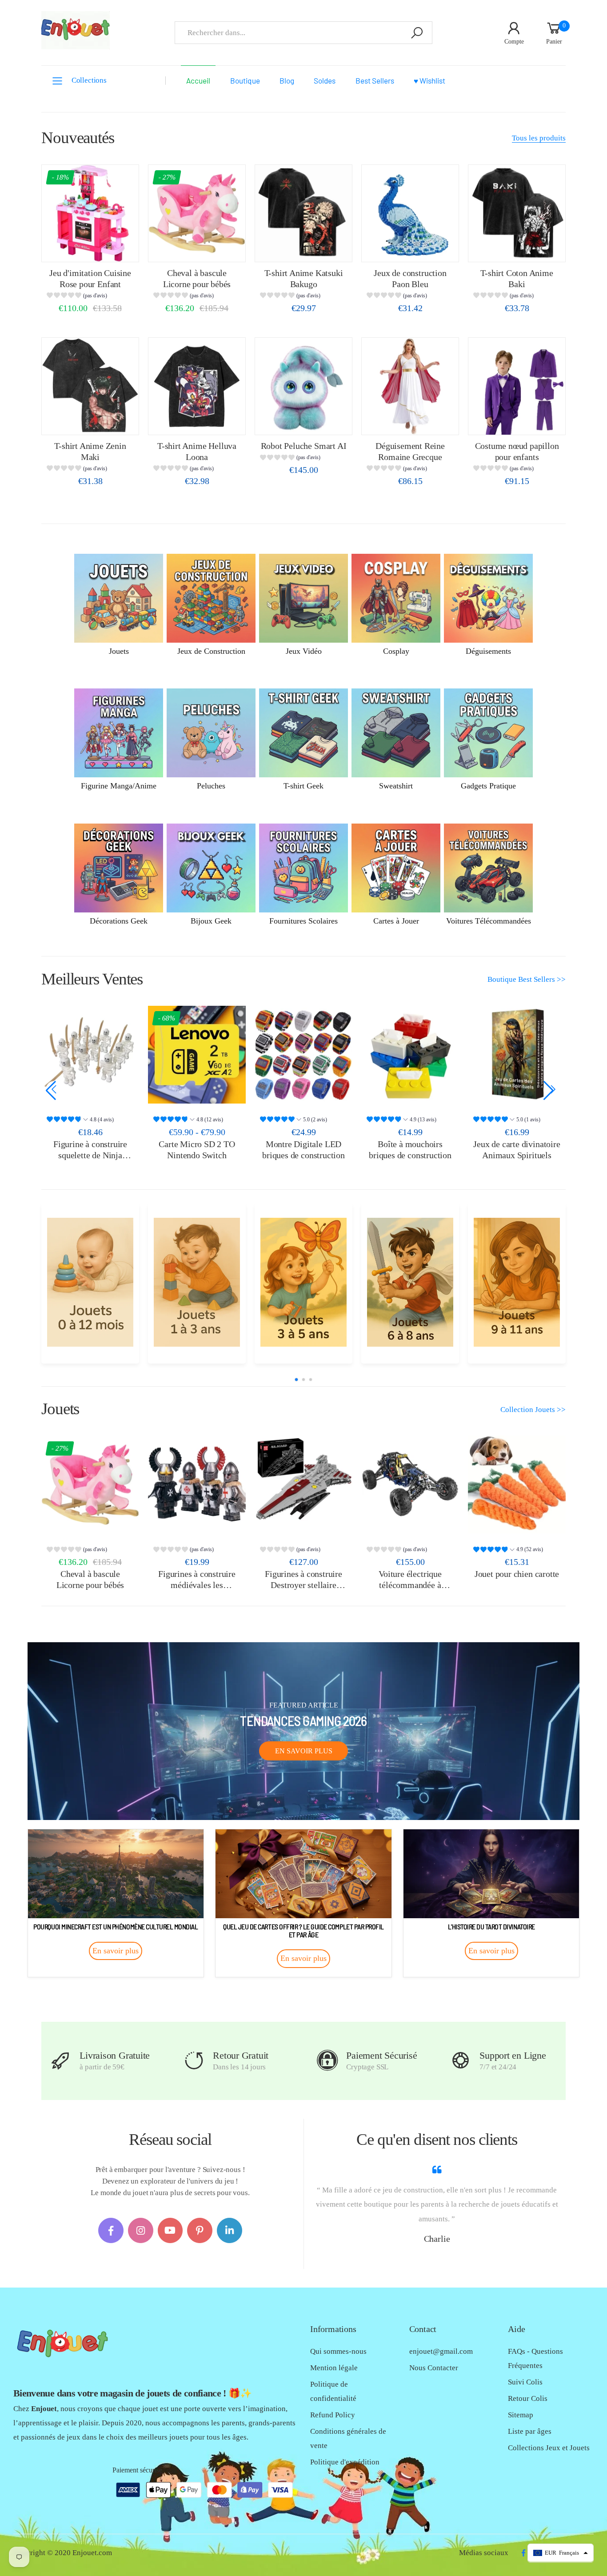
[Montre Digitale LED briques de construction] (197, 1055)
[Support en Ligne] (461, 2061)
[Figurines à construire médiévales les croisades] (197, 1484)
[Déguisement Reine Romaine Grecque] (410, 386)
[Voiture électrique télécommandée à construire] (410, 1484)
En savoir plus (304, 1751)
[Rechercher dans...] (417, 33)
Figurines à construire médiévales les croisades (197, 1585)
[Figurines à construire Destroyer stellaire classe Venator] (303, 1484)
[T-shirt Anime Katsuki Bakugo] (303, 213)
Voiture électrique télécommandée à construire (410, 1585)
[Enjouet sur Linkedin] (230, 2230)
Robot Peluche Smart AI (304, 446)
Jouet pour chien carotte (517, 1574)
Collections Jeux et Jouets (549, 2448)
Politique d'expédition (345, 2462)
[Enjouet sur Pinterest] (200, 2230)
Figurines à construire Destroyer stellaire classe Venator (303, 1585)
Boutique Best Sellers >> (527, 979)
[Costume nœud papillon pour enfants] (517, 386)
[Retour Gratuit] (194, 2061)
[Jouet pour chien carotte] (517, 1484)
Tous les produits (539, 138)
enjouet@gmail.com (441, 2351)
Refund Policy (333, 2415)
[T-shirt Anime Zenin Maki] (90, 386)
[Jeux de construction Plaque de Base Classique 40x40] (517, 1055)
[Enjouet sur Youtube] (170, 2230)
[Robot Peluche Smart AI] (303, 386)
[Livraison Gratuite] (61, 2061)
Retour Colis (528, 2398)
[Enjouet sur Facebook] (111, 2230)
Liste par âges (530, 2431)
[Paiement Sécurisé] (327, 2061)
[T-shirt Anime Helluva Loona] (197, 386)
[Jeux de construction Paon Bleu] (410, 213)
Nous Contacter (434, 2368)
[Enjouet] (90, 1282)
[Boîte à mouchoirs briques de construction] (303, 1055)
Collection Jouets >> (533, 1410)
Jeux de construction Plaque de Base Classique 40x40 (517, 1155)
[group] (90, 297)
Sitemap (521, 2415)
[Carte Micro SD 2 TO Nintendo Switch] (90, 1055)
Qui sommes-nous (338, 2351)
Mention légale (334, 2368)
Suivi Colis (525, 2382)
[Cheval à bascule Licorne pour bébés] (197, 213)
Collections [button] (89, 80)
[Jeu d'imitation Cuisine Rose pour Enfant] (90, 213)
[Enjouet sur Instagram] (141, 2230)
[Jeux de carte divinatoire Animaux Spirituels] (410, 1055)
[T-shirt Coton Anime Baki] (517, 213)
